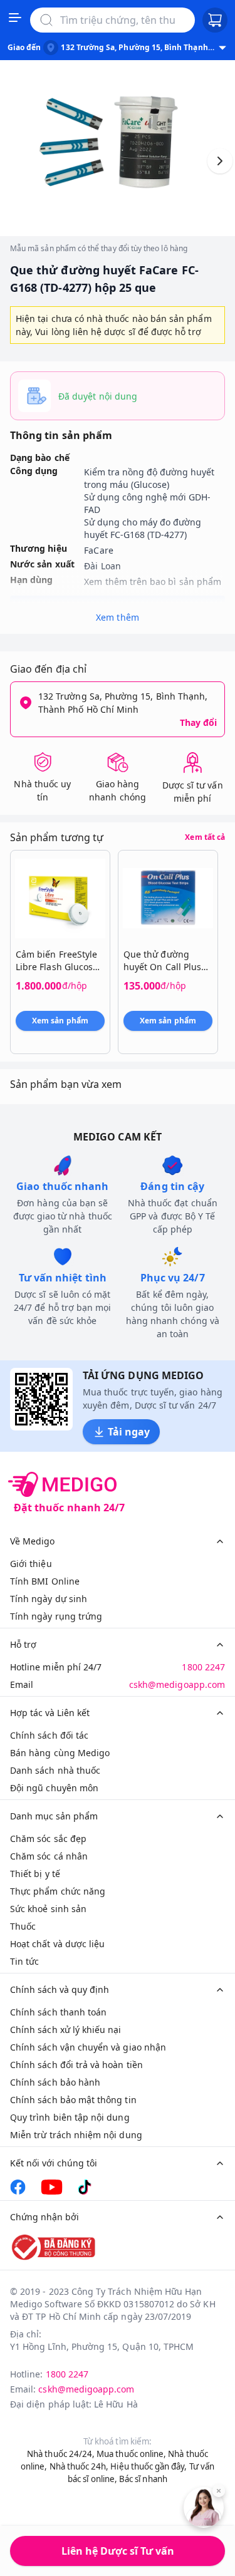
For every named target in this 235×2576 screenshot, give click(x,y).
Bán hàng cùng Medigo (60, 1753)
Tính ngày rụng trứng (56, 1616)
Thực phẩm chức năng (58, 1891)
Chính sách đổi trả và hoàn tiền (76, 2065)
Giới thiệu (31, 1564)
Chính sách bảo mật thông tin (73, 2100)
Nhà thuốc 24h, (79, 2466)
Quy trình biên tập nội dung (70, 2117)
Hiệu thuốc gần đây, (149, 2466)
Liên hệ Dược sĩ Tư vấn (118, 2551)
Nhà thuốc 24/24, (61, 2454)
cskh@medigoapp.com (177, 1684)
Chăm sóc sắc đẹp (48, 1839)
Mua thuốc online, (131, 2454)
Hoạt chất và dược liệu (57, 1944)
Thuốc (23, 1926)
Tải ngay (129, 1432)
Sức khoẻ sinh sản (48, 1909)
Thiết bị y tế (35, 1874)
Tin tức (24, 1961)
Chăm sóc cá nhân (49, 1856)
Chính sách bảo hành (55, 2082)
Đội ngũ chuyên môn (54, 1788)
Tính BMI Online (45, 1581)
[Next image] (220, 161)
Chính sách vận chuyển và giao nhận (88, 2047)
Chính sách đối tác (49, 1735)
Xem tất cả (205, 837)
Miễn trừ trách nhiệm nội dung (76, 2135)
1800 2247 (203, 1667)
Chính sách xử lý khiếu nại (66, 2030)
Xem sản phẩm (60, 1021)
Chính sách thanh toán (58, 2012)
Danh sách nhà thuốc (55, 1770)
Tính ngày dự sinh (49, 1599)
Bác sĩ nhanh (143, 2479)
